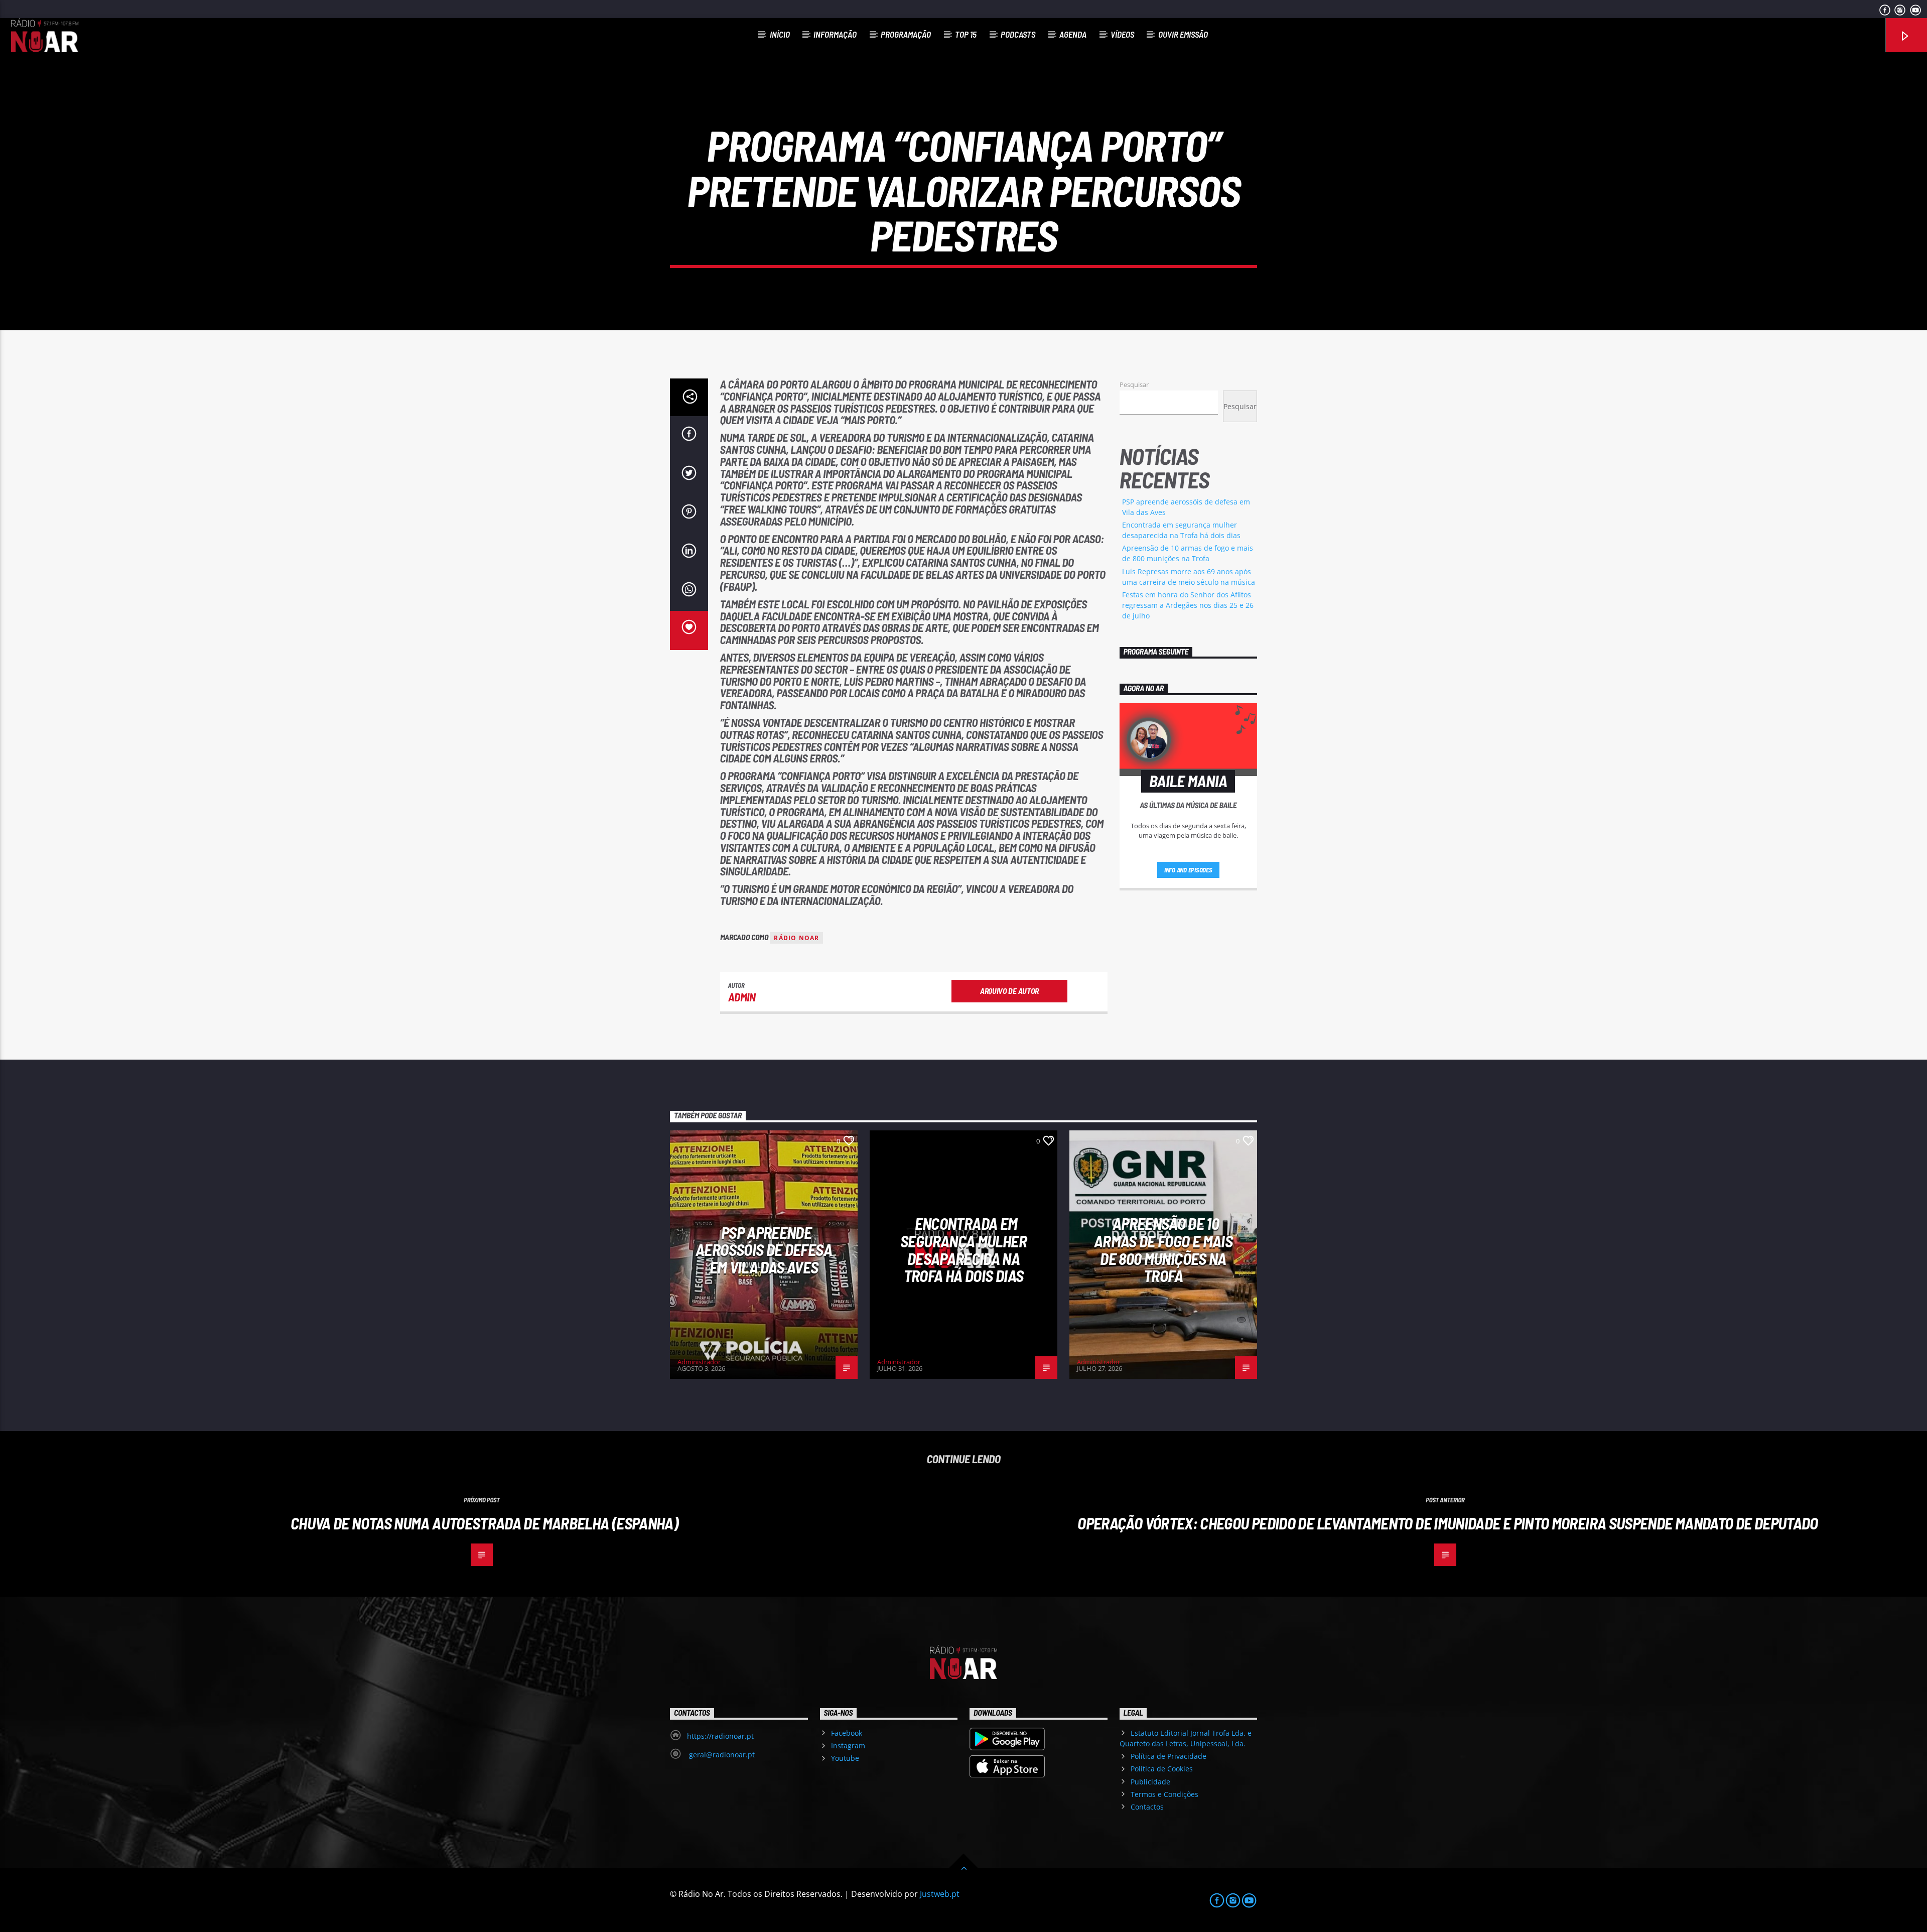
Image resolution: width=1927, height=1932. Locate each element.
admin (742, 997)
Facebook (847, 1733)
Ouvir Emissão (1183, 34)
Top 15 (966, 34)
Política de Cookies (1162, 1769)
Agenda (1073, 34)
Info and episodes (1188, 870)
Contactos (1147, 1807)
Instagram (848, 1746)
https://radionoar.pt (720, 1736)
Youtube (845, 1758)
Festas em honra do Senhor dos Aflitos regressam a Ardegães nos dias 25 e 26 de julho (1188, 605)
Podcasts (1018, 34)
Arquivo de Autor (1009, 991)
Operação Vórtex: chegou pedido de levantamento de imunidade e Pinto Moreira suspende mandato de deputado (1448, 1523)
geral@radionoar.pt (721, 1755)
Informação (835, 34)
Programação (906, 34)
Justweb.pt (940, 1894)
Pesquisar (1134, 384)
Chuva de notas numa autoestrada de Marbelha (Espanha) (484, 1523)
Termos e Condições (1164, 1794)
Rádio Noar (796, 938)
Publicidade (1150, 1782)
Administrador (699, 1362)
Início (780, 34)
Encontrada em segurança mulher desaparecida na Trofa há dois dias (963, 1249)
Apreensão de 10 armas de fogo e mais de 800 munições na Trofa (1163, 1249)
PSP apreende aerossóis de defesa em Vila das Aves (764, 1250)
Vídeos (1122, 34)
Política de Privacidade (1168, 1756)
